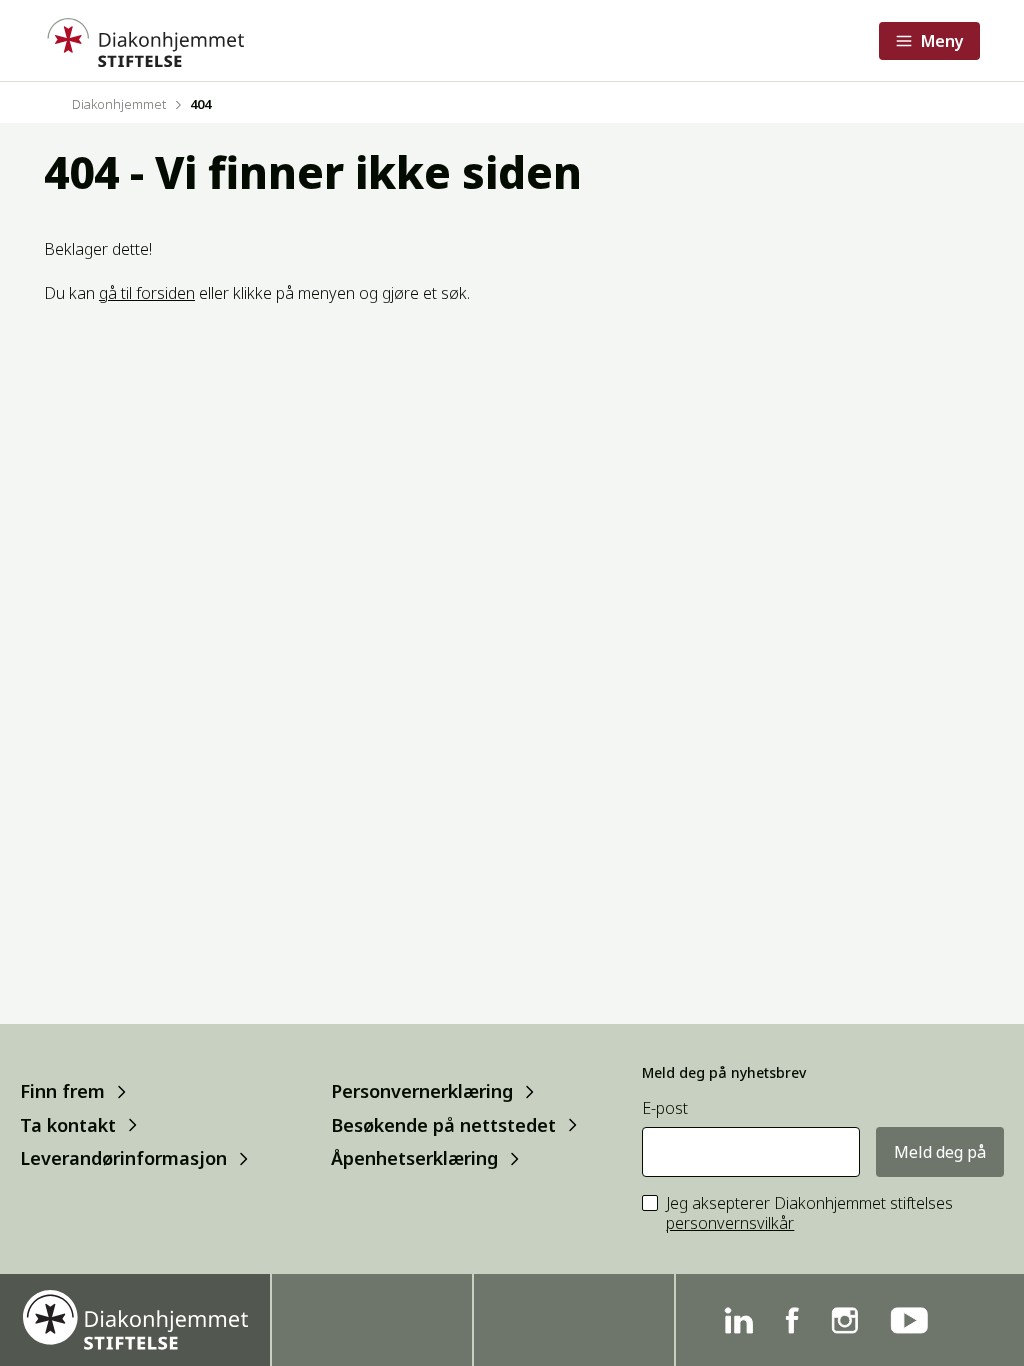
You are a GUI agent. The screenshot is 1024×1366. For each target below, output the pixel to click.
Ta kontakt (68, 1124)
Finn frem (62, 1091)
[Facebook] (792, 1320)
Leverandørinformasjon (123, 1158)
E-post (665, 1108)
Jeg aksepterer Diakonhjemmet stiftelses (809, 1214)
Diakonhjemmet (119, 104)
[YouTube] (909, 1320)
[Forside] (144, 40)
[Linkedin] (738, 1320)
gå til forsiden (147, 293)
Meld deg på (940, 1152)
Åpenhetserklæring (414, 1158)
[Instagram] (844, 1320)
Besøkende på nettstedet (443, 1124)
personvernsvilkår (730, 1223)
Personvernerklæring (422, 1091)
